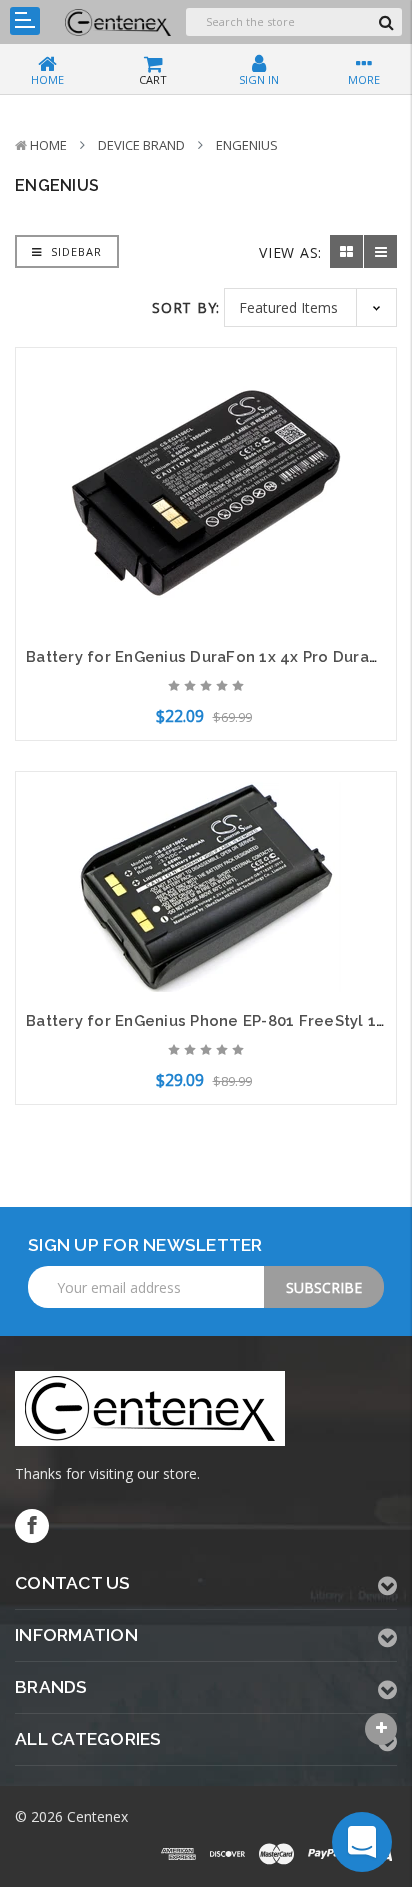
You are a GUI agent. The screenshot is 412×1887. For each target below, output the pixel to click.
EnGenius (247, 145)
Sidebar (74, 251)
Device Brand (141, 145)
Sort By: (186, 307)
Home (48, 145)
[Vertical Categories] (25, 21)
